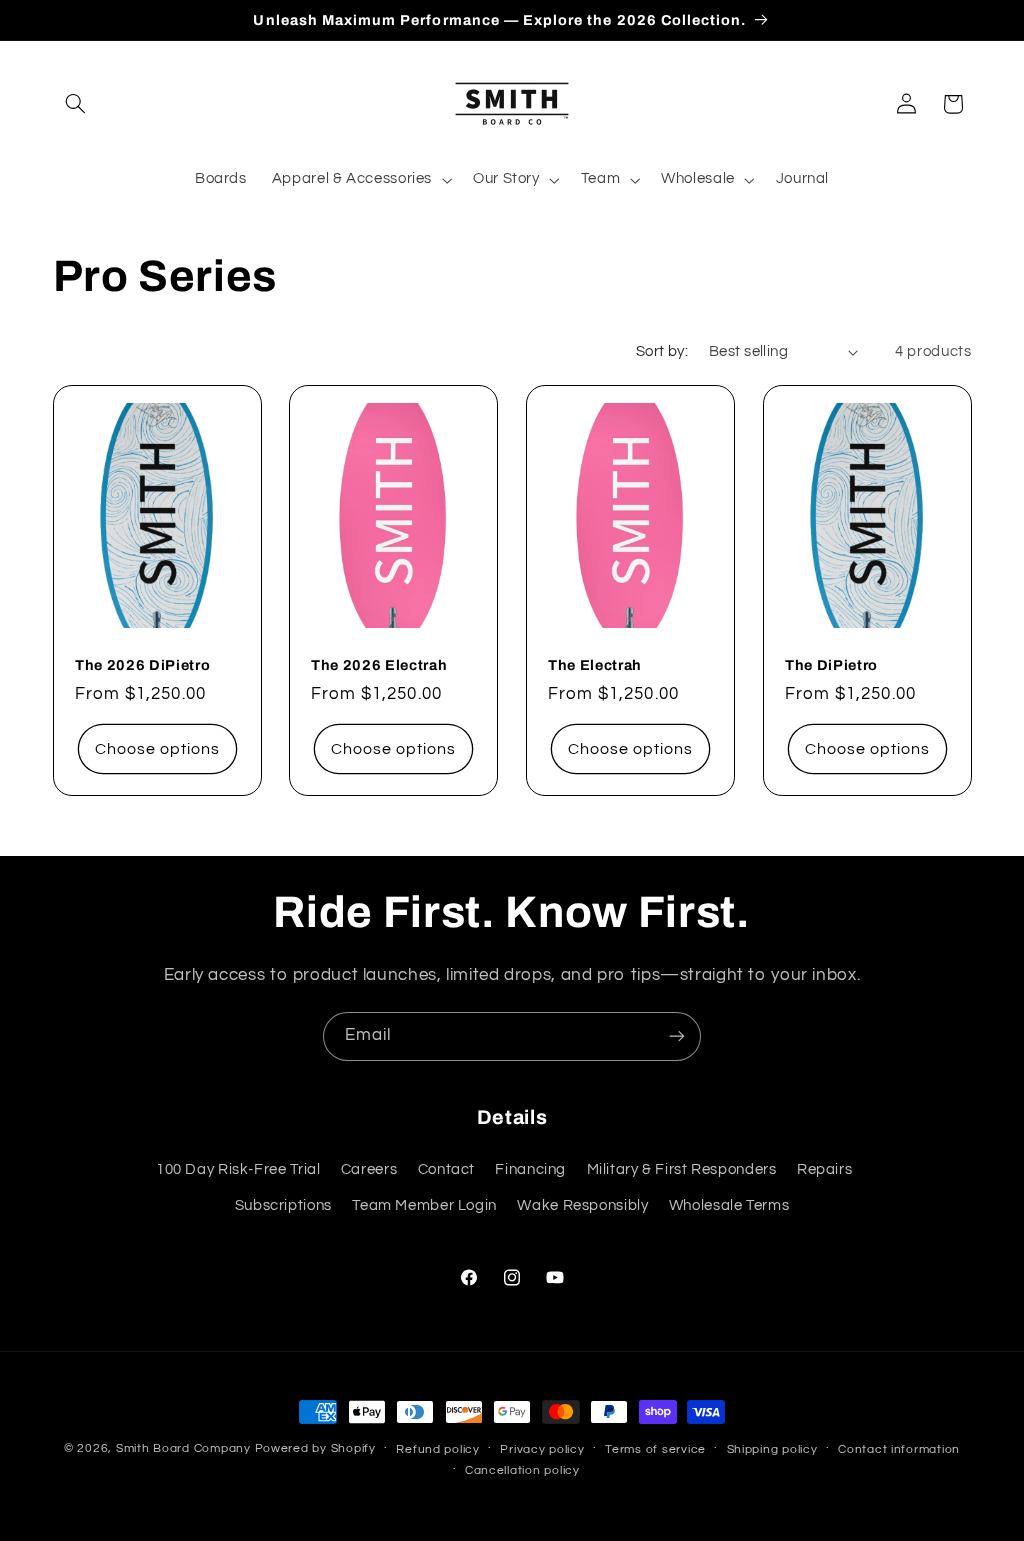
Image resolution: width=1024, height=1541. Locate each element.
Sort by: (662, 351)
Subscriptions (283, 1205)
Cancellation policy (522, 1470)
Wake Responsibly (582, 1205)
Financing (530, 1169)
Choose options (157, 749)
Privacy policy (542, 1449)
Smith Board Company (183, 1448)
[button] (76, 104)
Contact (446, 1169)
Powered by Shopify (315, 1448)
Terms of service (655, 1449)
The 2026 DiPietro (142, 665)
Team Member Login (424, 1205)
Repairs (824, 1169)
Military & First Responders (682, 1169)
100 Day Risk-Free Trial (238, 1169)
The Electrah (595, 665)
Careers (369, 1169)
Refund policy (438, 1449)
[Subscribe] (677, 1036)
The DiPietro (831, 665)
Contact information (899, 1449)
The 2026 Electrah (379, 665)
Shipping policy (772, 1449)
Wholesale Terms (729, 1205)
